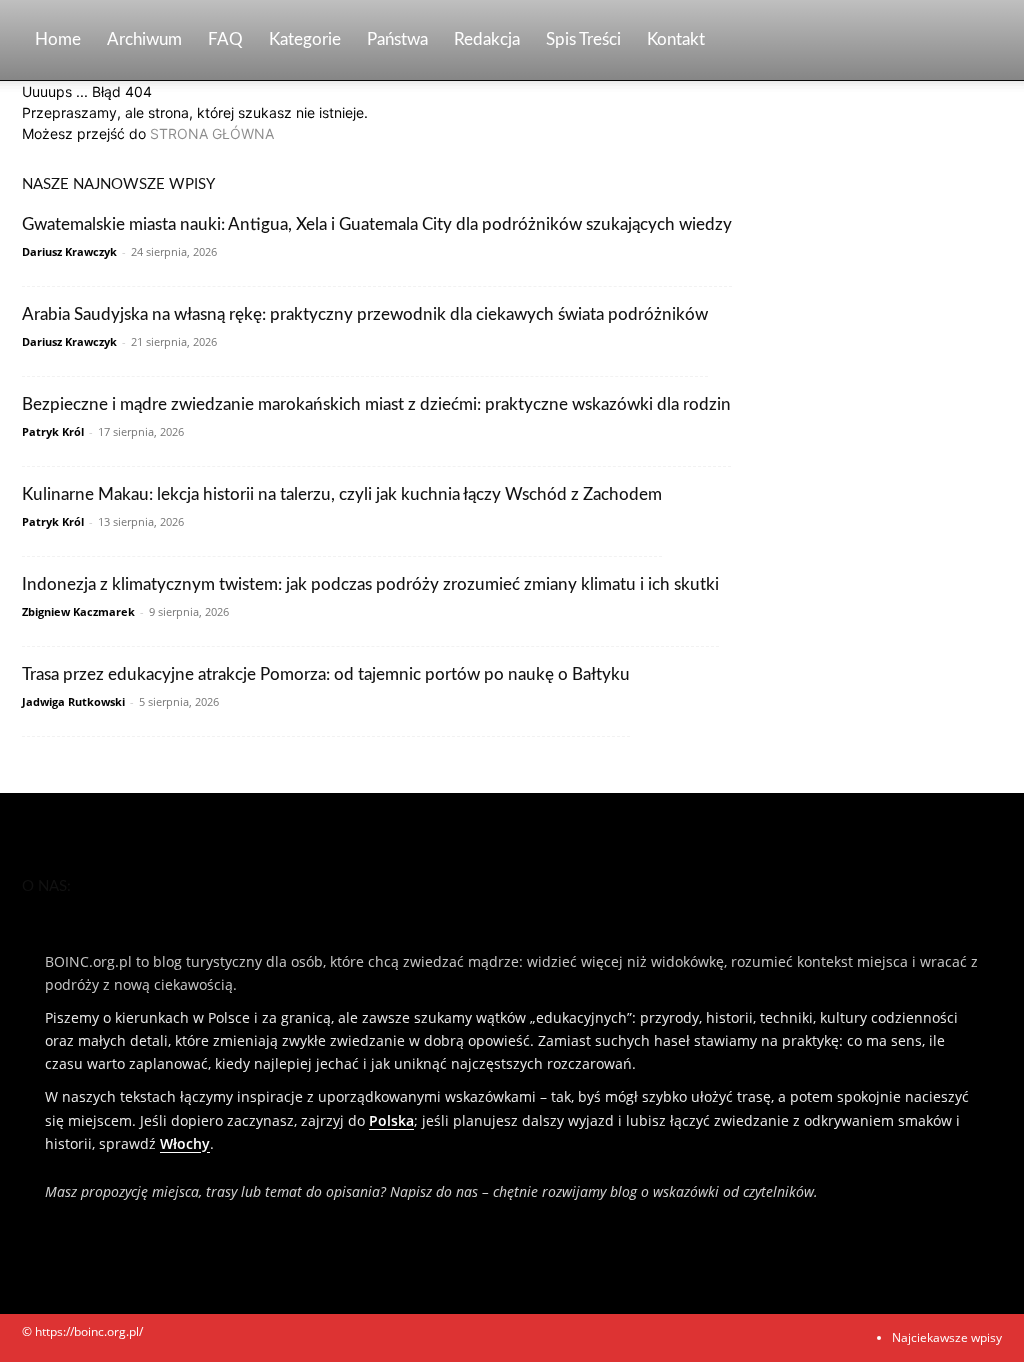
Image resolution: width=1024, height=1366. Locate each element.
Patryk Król (53, 431)
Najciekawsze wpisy (947, 1337)
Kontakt (676, 39)
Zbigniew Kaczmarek (78, 611)
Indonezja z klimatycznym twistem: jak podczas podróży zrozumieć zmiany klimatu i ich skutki (370, 584)
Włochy (185, 1143)
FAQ (225, 39)
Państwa (397, 39)
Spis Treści (583, 39)
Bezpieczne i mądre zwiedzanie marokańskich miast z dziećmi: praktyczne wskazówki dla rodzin (376, 404)
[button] (978, 41)
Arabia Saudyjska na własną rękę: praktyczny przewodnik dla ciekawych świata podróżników (365, 314)
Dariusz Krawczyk (69, 251)
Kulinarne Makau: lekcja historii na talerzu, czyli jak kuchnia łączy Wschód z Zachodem (342, 494)
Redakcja (487, 39)
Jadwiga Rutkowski (73, 701)
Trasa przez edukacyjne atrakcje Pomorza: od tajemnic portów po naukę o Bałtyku (326, 674)
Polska (391, 1120)
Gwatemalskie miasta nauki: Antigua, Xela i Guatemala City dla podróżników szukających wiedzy (377, 224)
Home (58, 39)
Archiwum (144, 39)
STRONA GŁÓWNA (212, 133)
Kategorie (305, 39)
